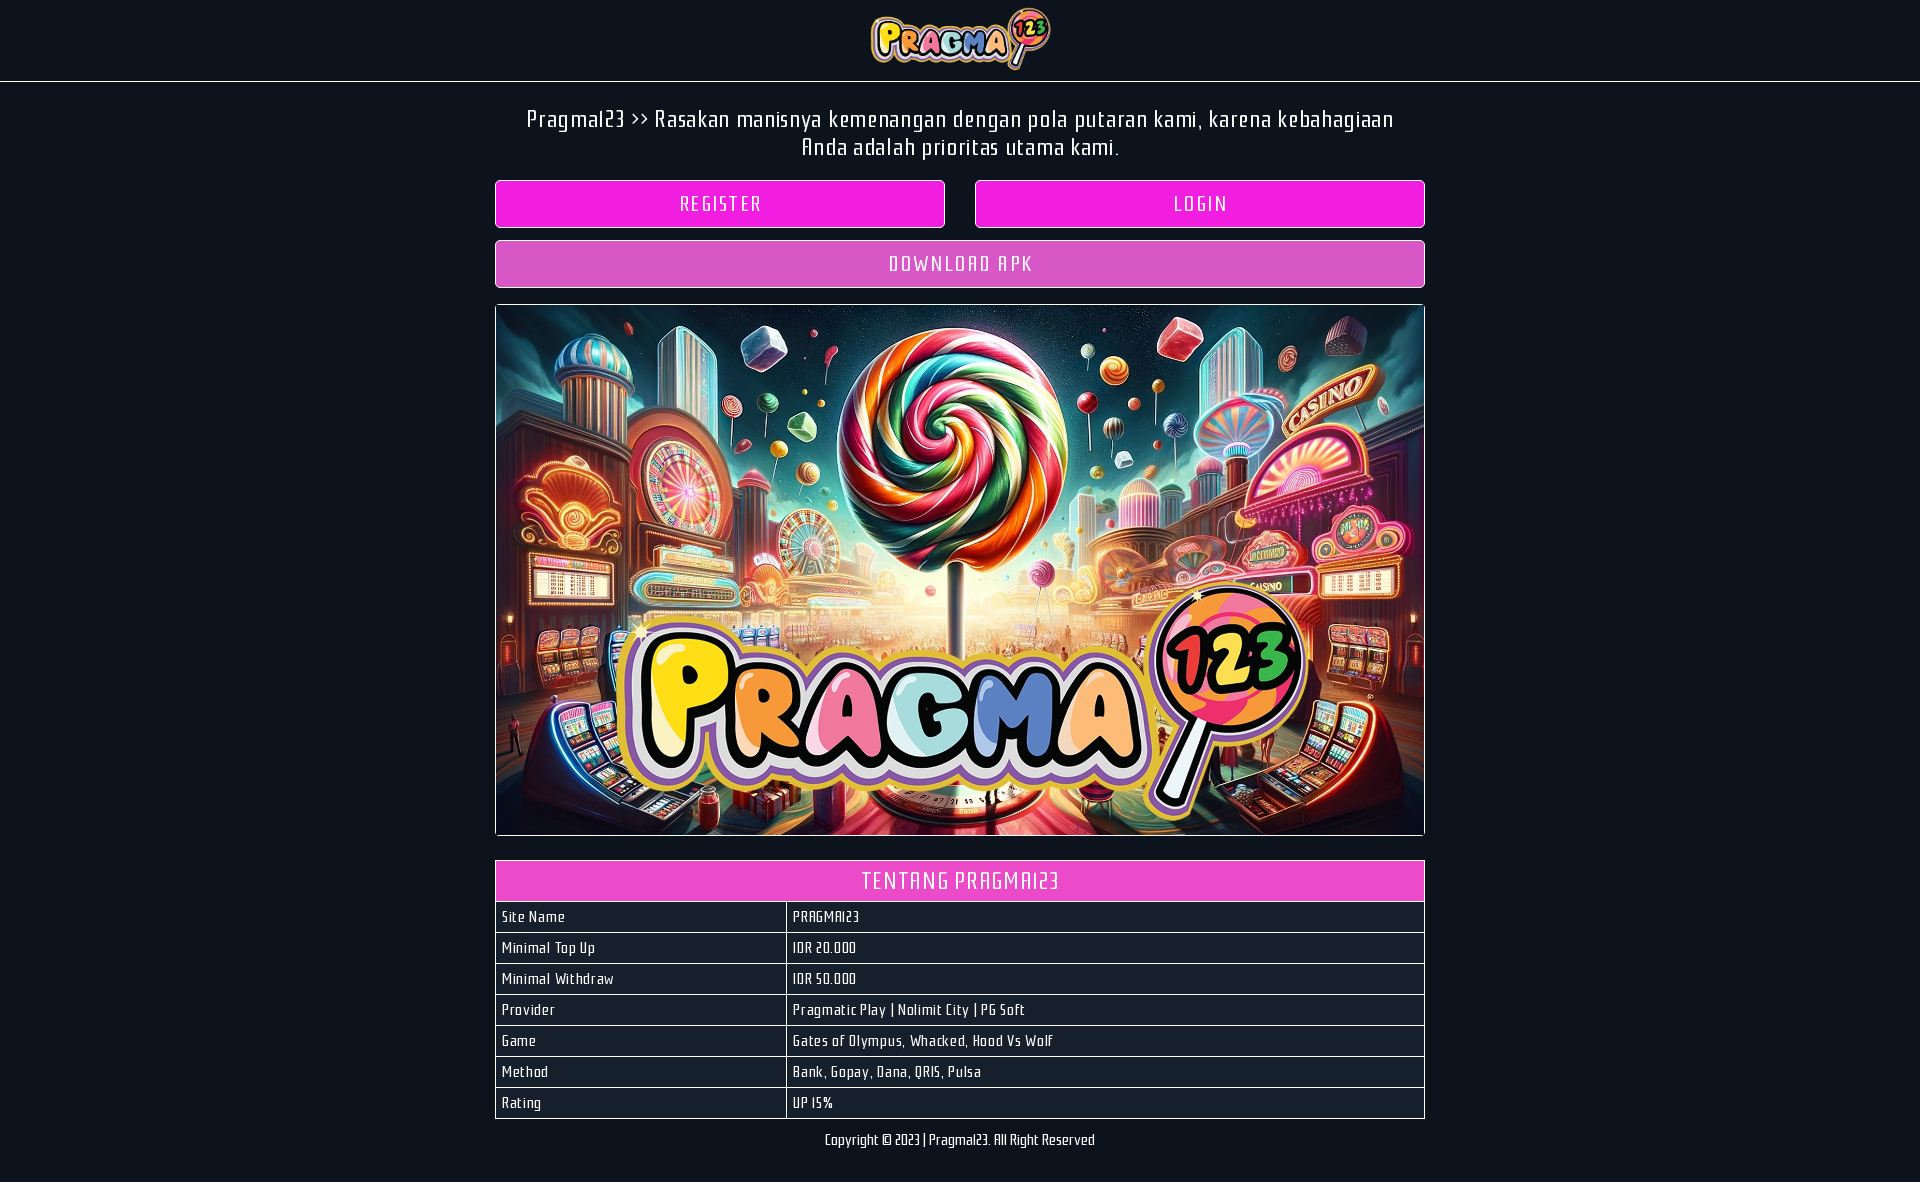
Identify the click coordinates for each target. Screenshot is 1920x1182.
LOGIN (1200, 204)
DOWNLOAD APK (960, 264)
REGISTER (720, 204)
